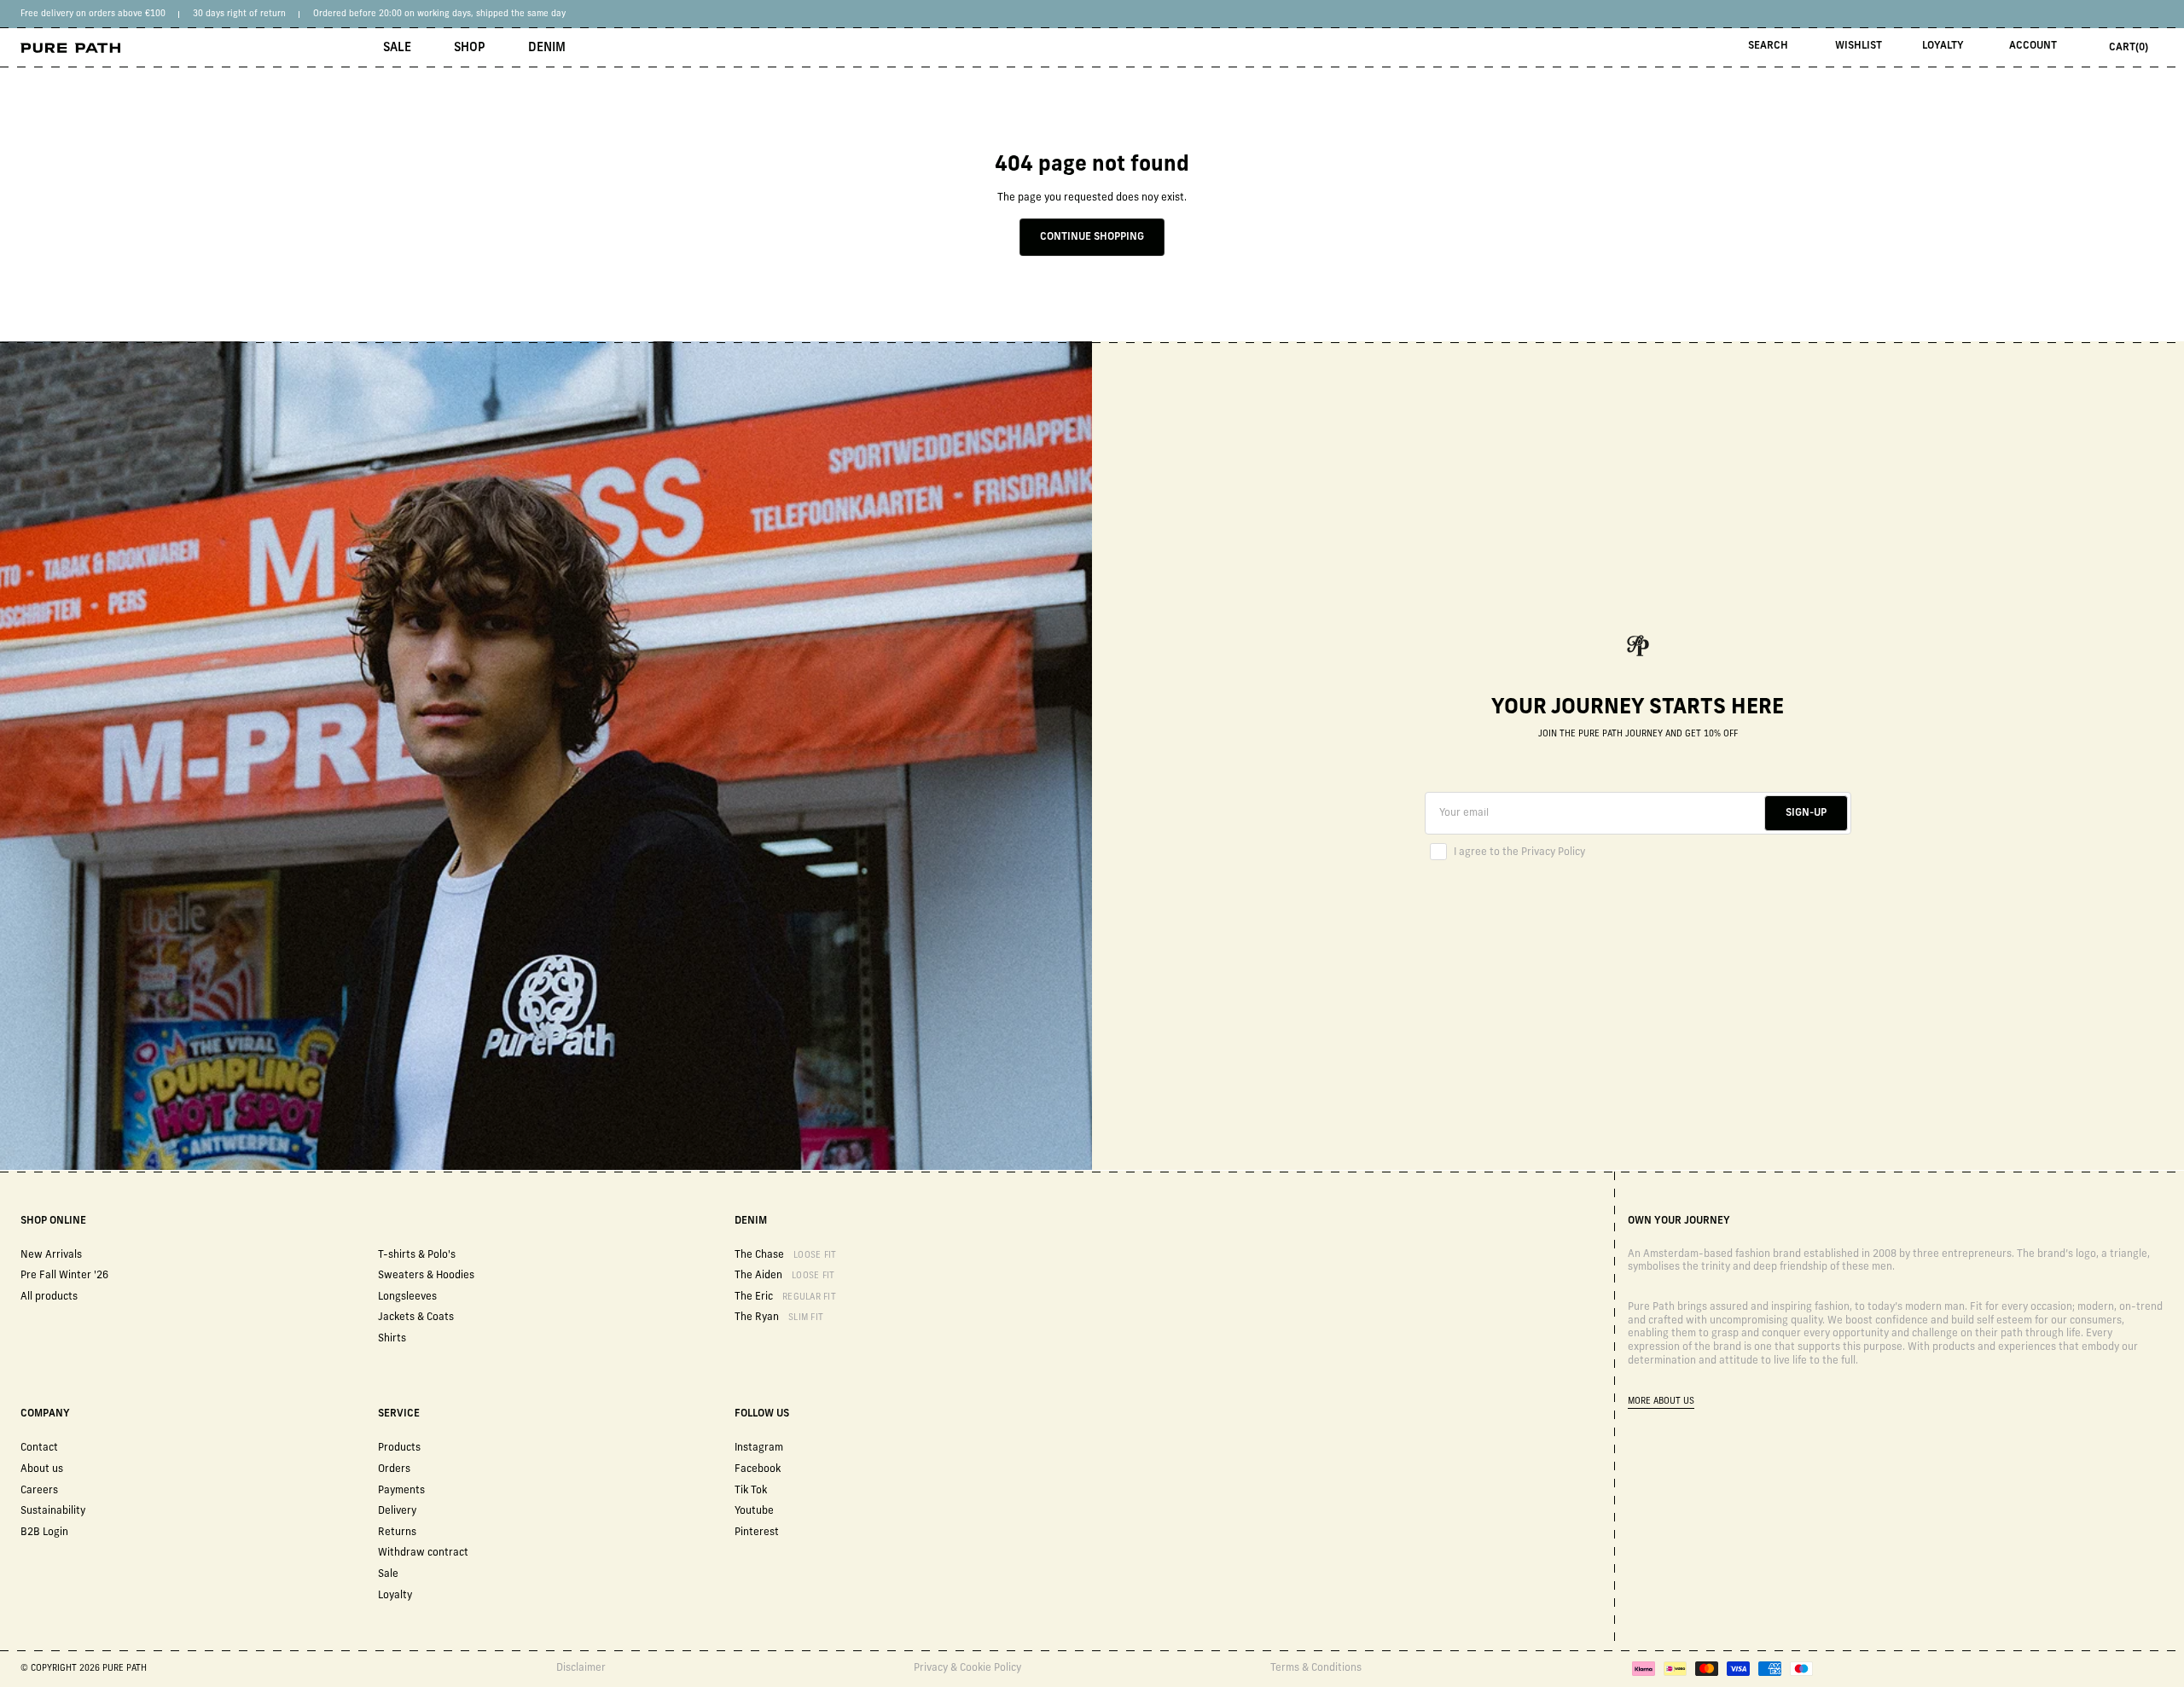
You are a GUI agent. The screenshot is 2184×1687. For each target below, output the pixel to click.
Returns (397, 1533)
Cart (2129, 48)
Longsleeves (407, 1297)
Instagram (759, 1448)
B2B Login (44, 1533)
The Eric (785, 1297)
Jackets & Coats (416, 1318)
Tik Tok (751, 1491)
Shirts (392, 1339)
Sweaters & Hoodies (426, 1276)
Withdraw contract (423, 1553)
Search (1768, 46)
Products (399, 1448)
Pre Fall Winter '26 (64, 1276)
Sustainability (53, 1511)
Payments (401, 1491)
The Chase (785, 1255)
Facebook (758, 1469)
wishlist (1859, 46)
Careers (39, 1491)
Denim (547, 48)
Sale (397, 48)
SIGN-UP (1806, 813)
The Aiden (784, 1276)
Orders (394, 1469)
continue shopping (1092, 237)
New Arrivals (51, 1255)
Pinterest (757, 1533)
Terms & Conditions (1316, 1668)
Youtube (754, 1511)
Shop (470, 48)
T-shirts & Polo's (417, 1255)
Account (2033, 46)
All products (49, 1297)
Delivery (397, 1511)
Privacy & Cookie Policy (967, 1668)
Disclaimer (581, 1668)
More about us (1661, 1402)
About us (42, 1469)
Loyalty (1943, 46)
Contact (39, 1448)
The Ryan (779, 1318)
